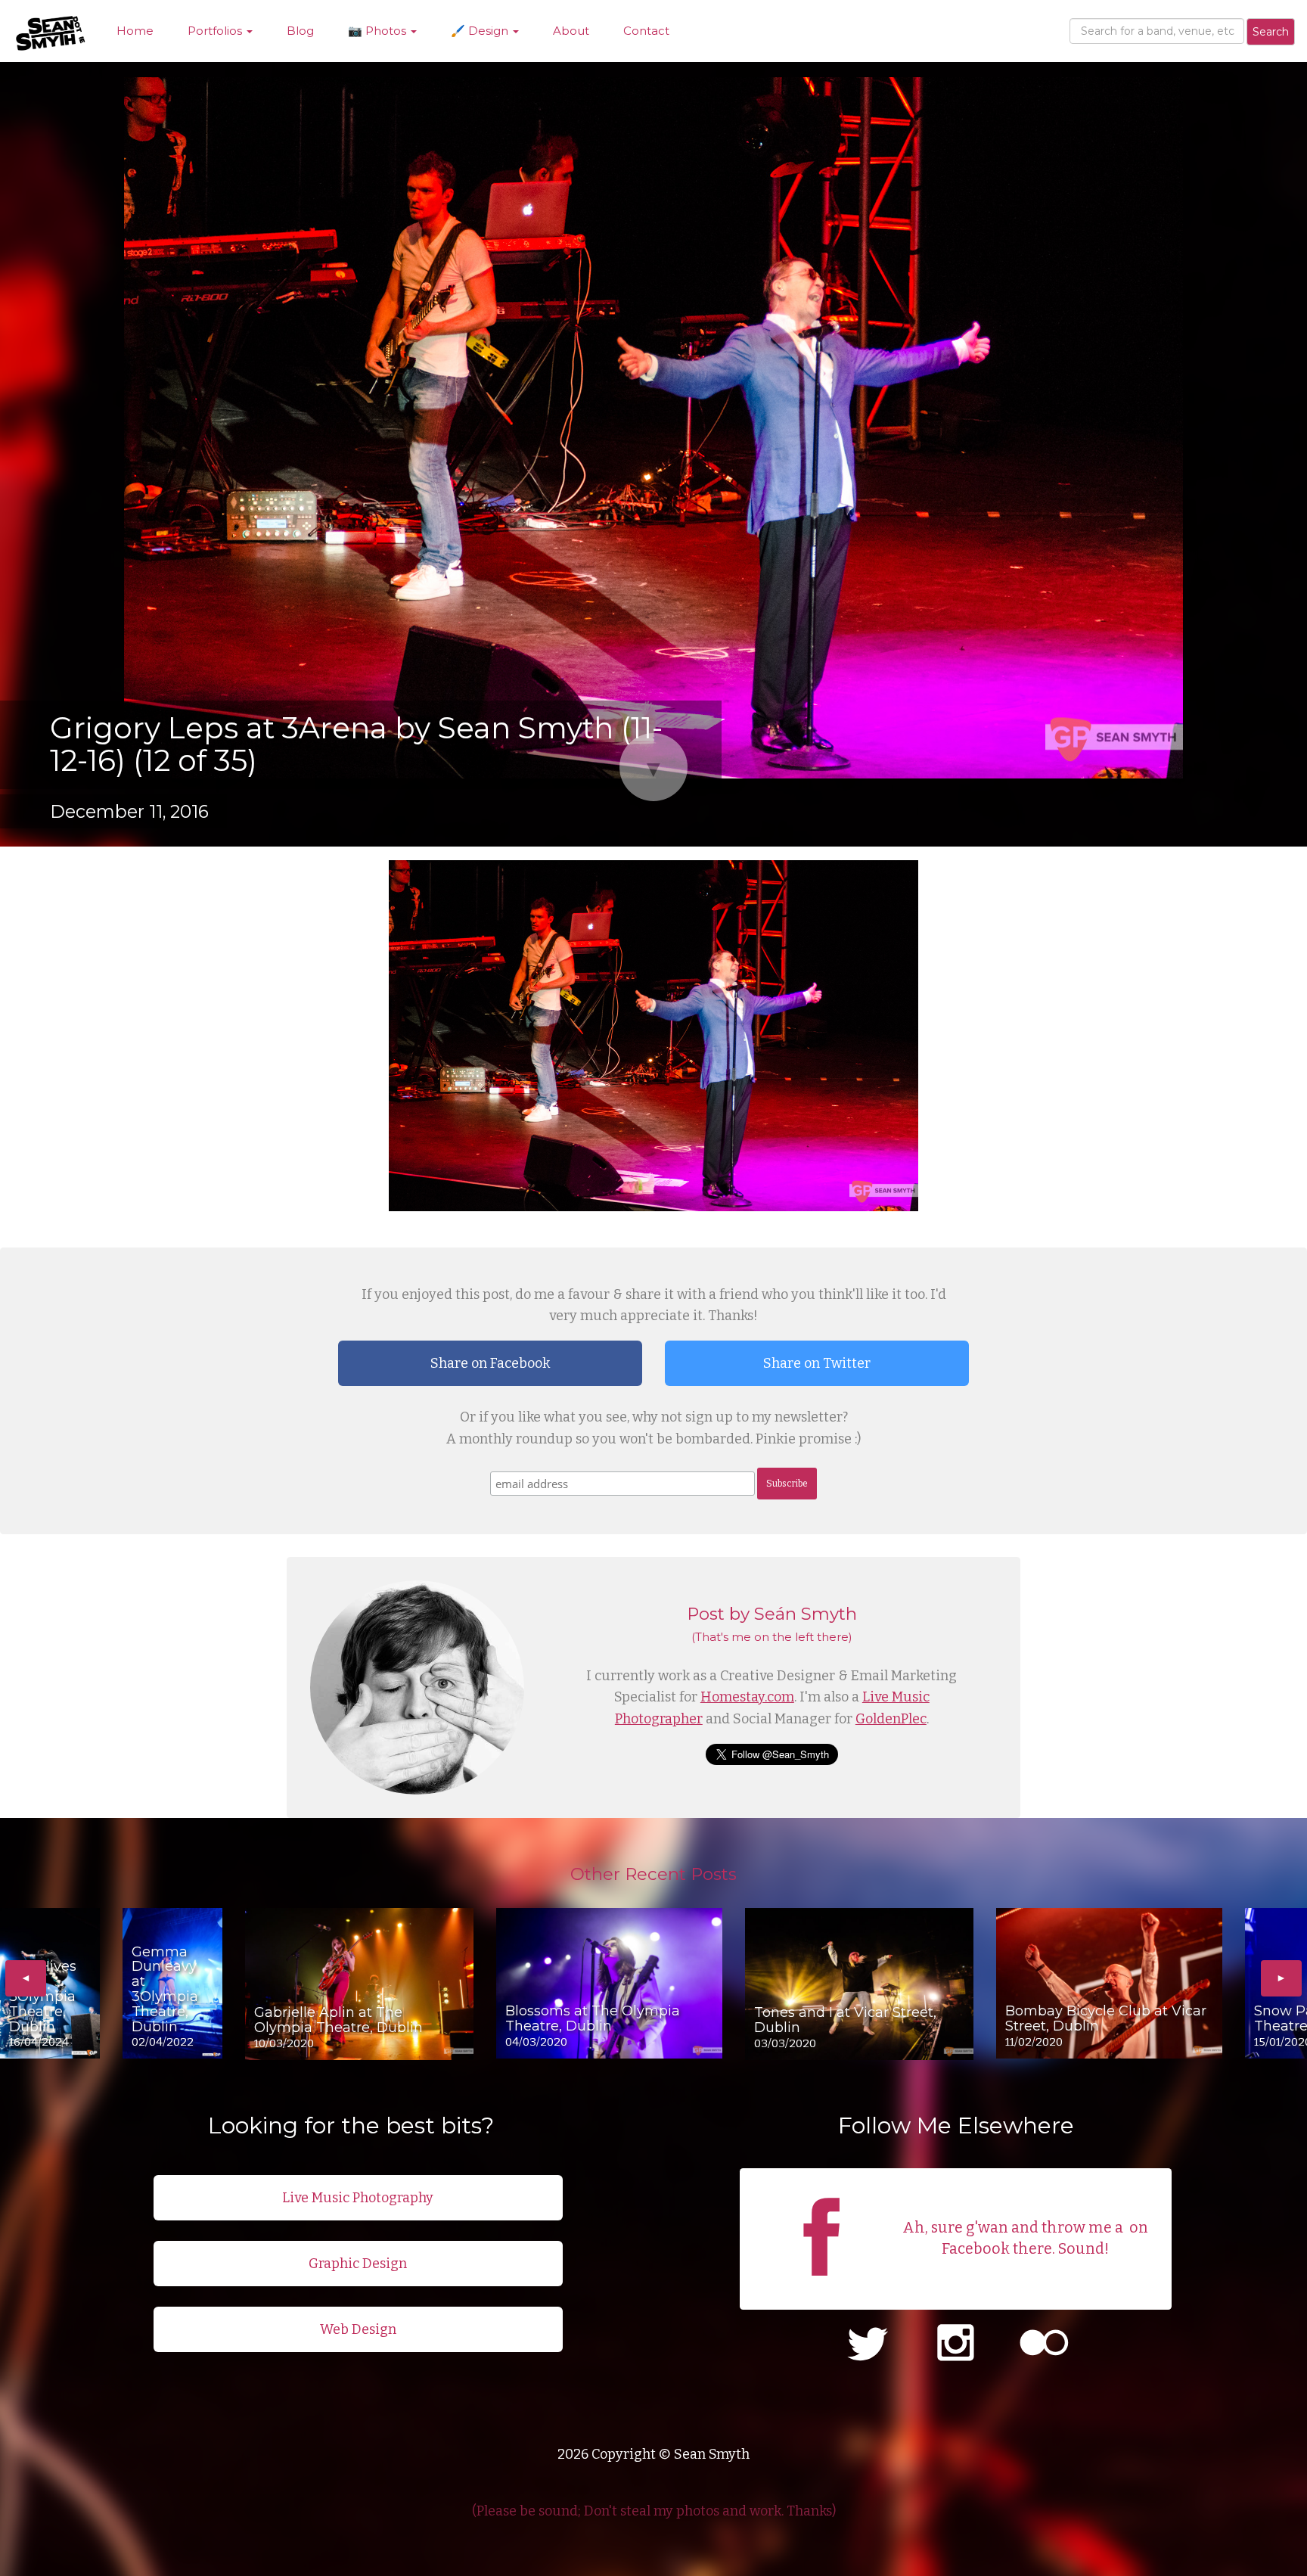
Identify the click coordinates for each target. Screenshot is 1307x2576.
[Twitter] (867, 2345)
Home (135, 31)
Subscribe (787, 1484)
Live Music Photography (358, 2198)
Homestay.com (747, 1697)
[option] (50, 1983)
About (571, 31)
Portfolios (216, 31)
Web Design (358, 2329)
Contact (646, 31)
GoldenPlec (891, 1719)
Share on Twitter (817, 1363)
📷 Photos (379, 31)
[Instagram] (956, 2345)
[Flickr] (1044, 2345)
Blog (300, 31)
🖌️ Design (481, 31)
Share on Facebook (490, 1363)
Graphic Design (358, 2264)
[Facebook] (821, 2289)
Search (1271, 32)
